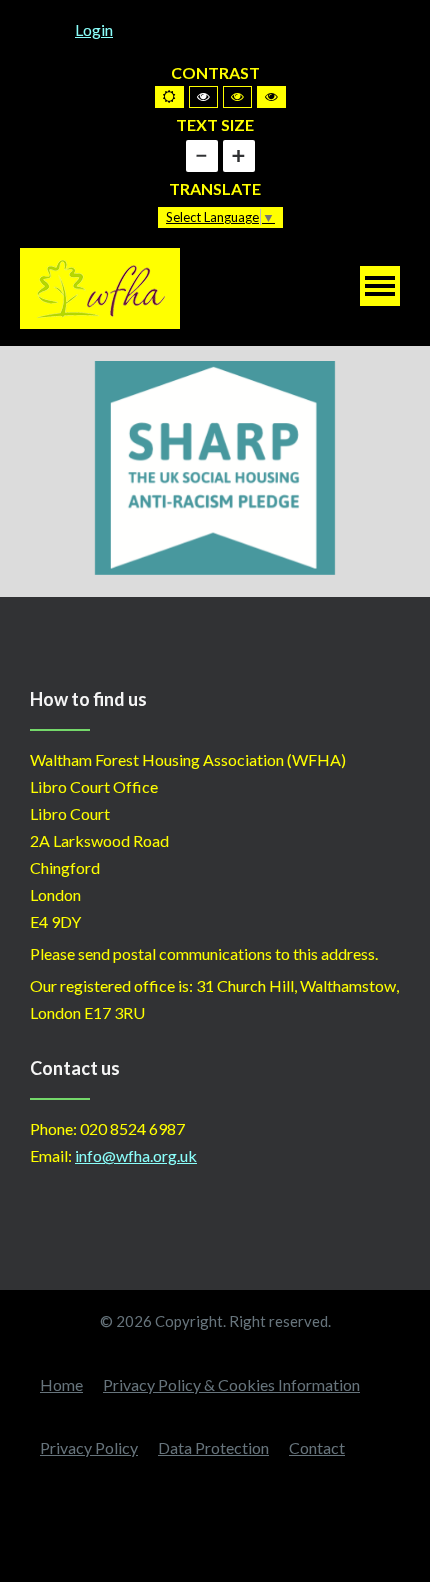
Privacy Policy (89, 1447)
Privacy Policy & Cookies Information (231, 1384)
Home (61, 1384)
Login (94, 29)
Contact (317, 1447)
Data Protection (213, 1447)
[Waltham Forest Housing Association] (100, 286)
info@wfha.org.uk (136, 1155)
